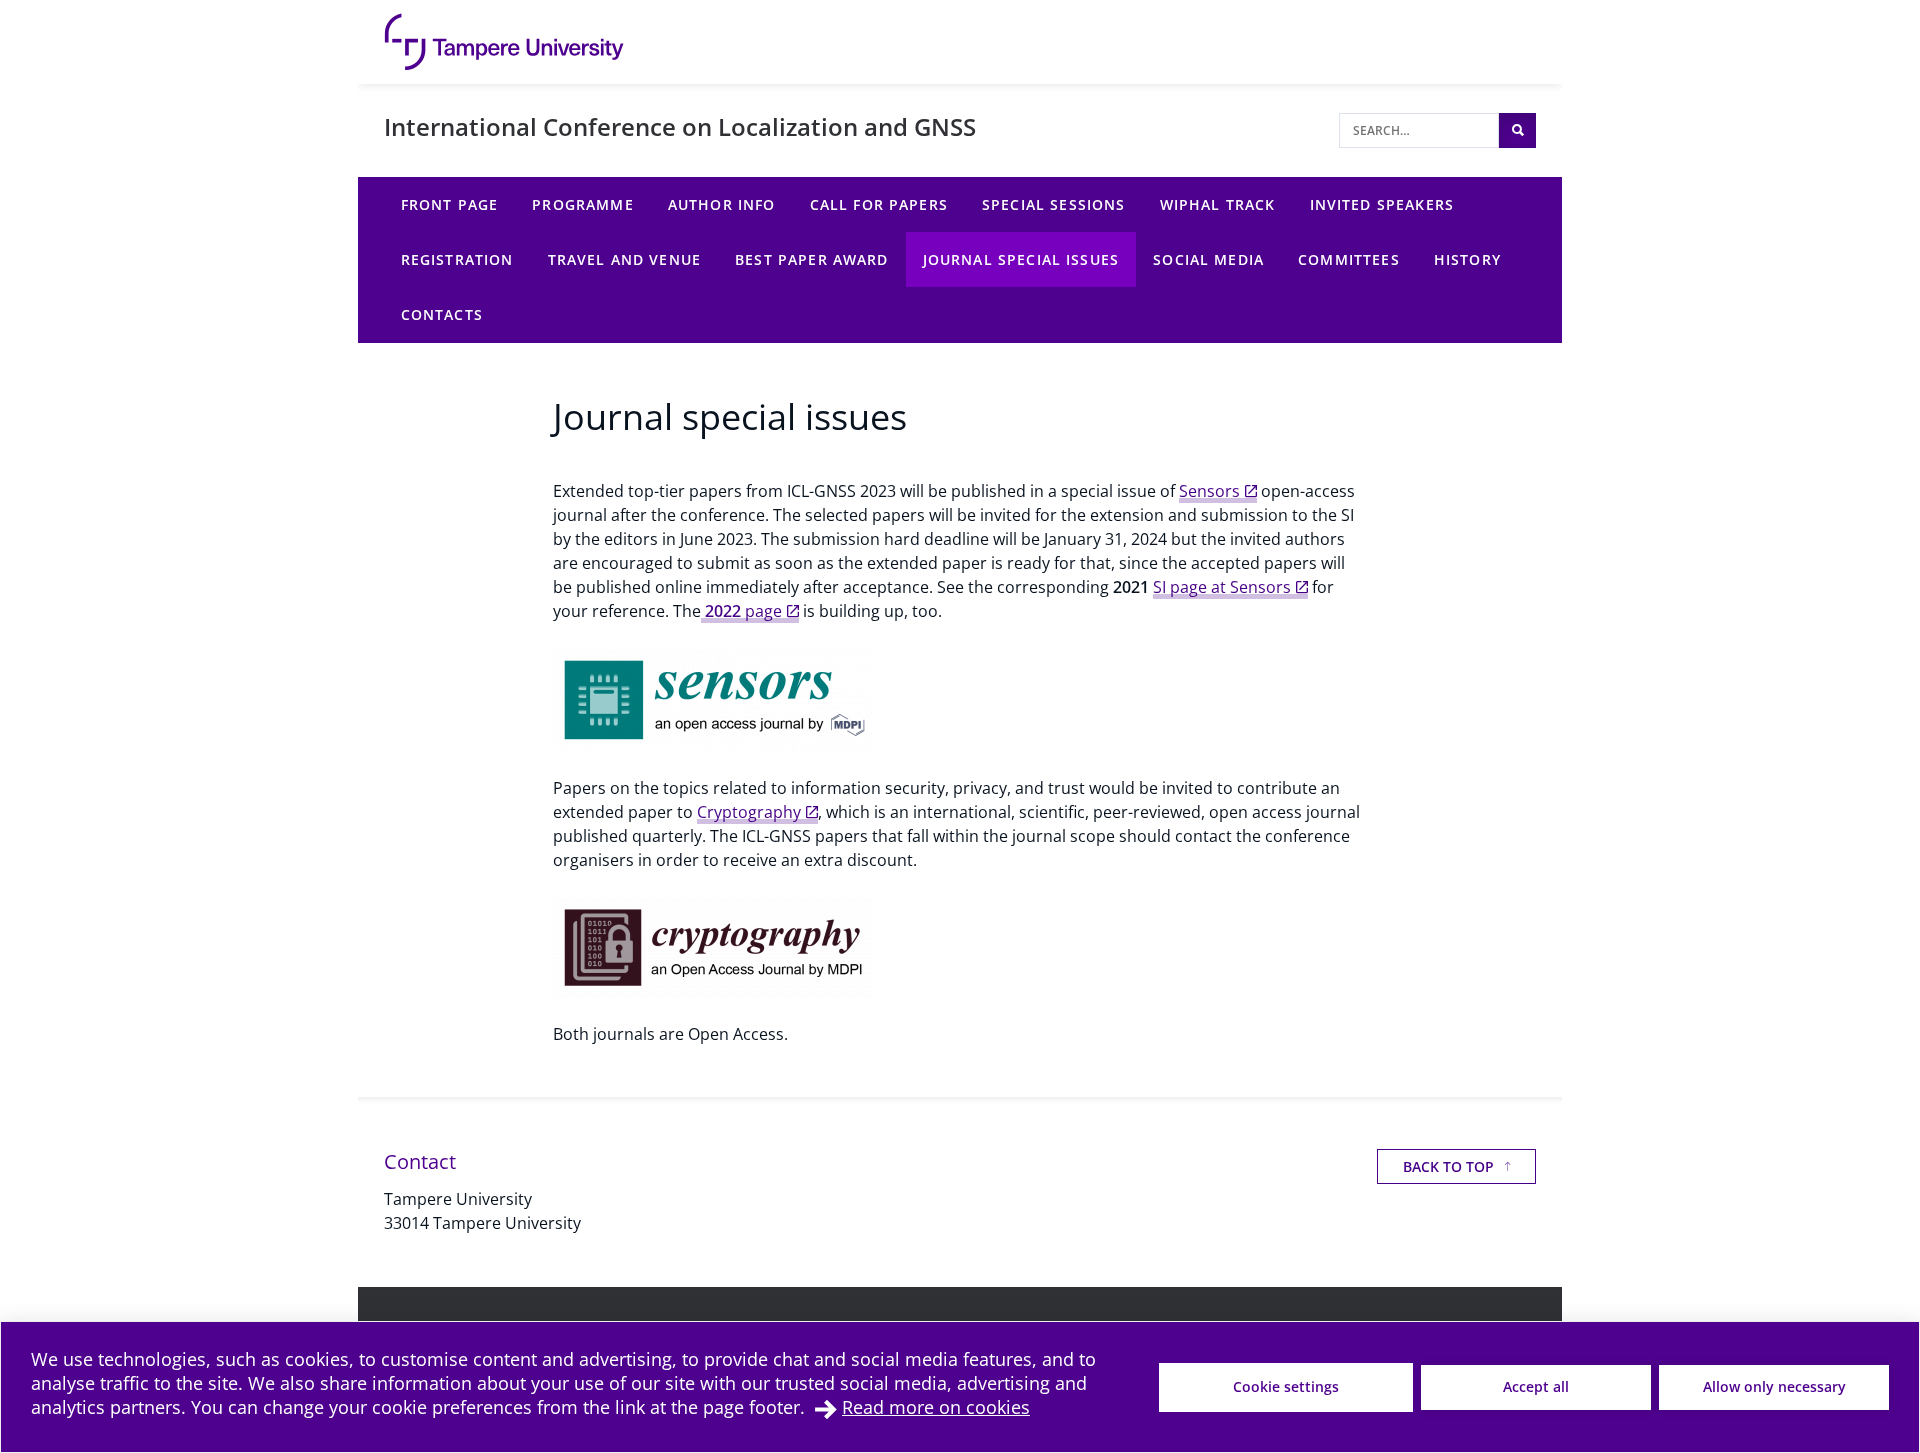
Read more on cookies (936, 1407)
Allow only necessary (1774, 1386)
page (741, 611)
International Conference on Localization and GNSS (680, 126)
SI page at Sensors (1222, 587)
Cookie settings (1286, 1386)
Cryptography (749, 812)
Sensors (1209, 491)
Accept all (1536, 1386)
